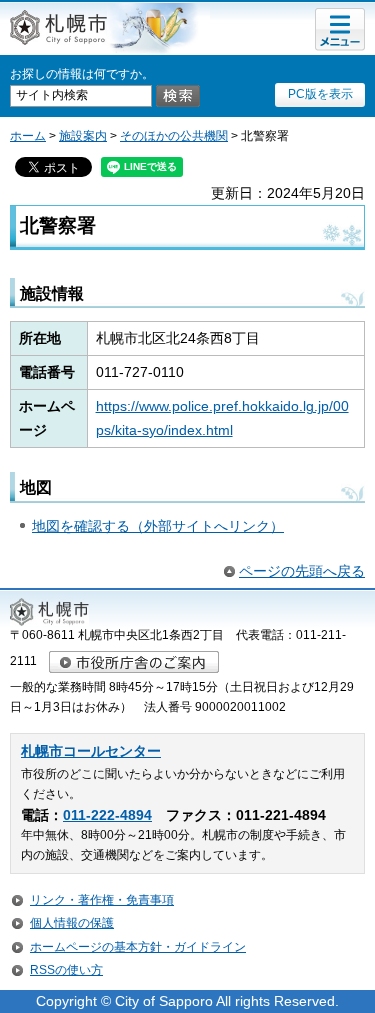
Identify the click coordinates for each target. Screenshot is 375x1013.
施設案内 (83, 136)
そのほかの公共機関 (174, 136)
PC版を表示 (320, 94)
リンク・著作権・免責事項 (102, 900)
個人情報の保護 (72, 923)
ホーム (28, 136)
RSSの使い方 (66, 970)
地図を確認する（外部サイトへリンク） (158, 526)
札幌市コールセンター (91, 751)
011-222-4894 (107, 815)
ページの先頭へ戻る (302, 571)
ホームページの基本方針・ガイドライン (138, 947)
